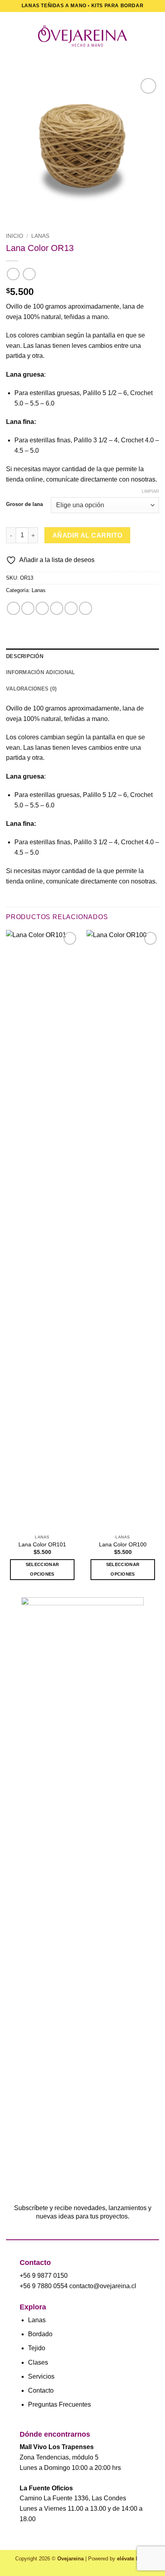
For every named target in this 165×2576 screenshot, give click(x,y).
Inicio (15, 236)
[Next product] (13, 274)
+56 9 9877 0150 (44, 2276)
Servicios (41, 2376)
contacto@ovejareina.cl (103, 2286)
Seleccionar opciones (42, 1569)
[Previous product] (29, 274)
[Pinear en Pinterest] (71, 608)
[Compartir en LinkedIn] (86, 608)
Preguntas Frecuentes (59, 2404)
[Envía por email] (57, 608)
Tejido (37, 2348)
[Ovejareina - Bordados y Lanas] (82, 36)
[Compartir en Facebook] (28, 608)
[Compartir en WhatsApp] (13, 608)
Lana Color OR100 (123, 1545)
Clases (38, 2362)
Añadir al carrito (88, 535)
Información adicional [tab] (40, 672)
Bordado (40, 2334)
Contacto (41, 2390)
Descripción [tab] (25, 656)
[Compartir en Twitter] (42, 608)
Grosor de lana (24, 504)
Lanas (40, 236)
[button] (11, 36)
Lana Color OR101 (42, 1545)
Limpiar (150, 491)
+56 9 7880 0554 (44, 2286)
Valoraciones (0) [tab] (31, 689)
